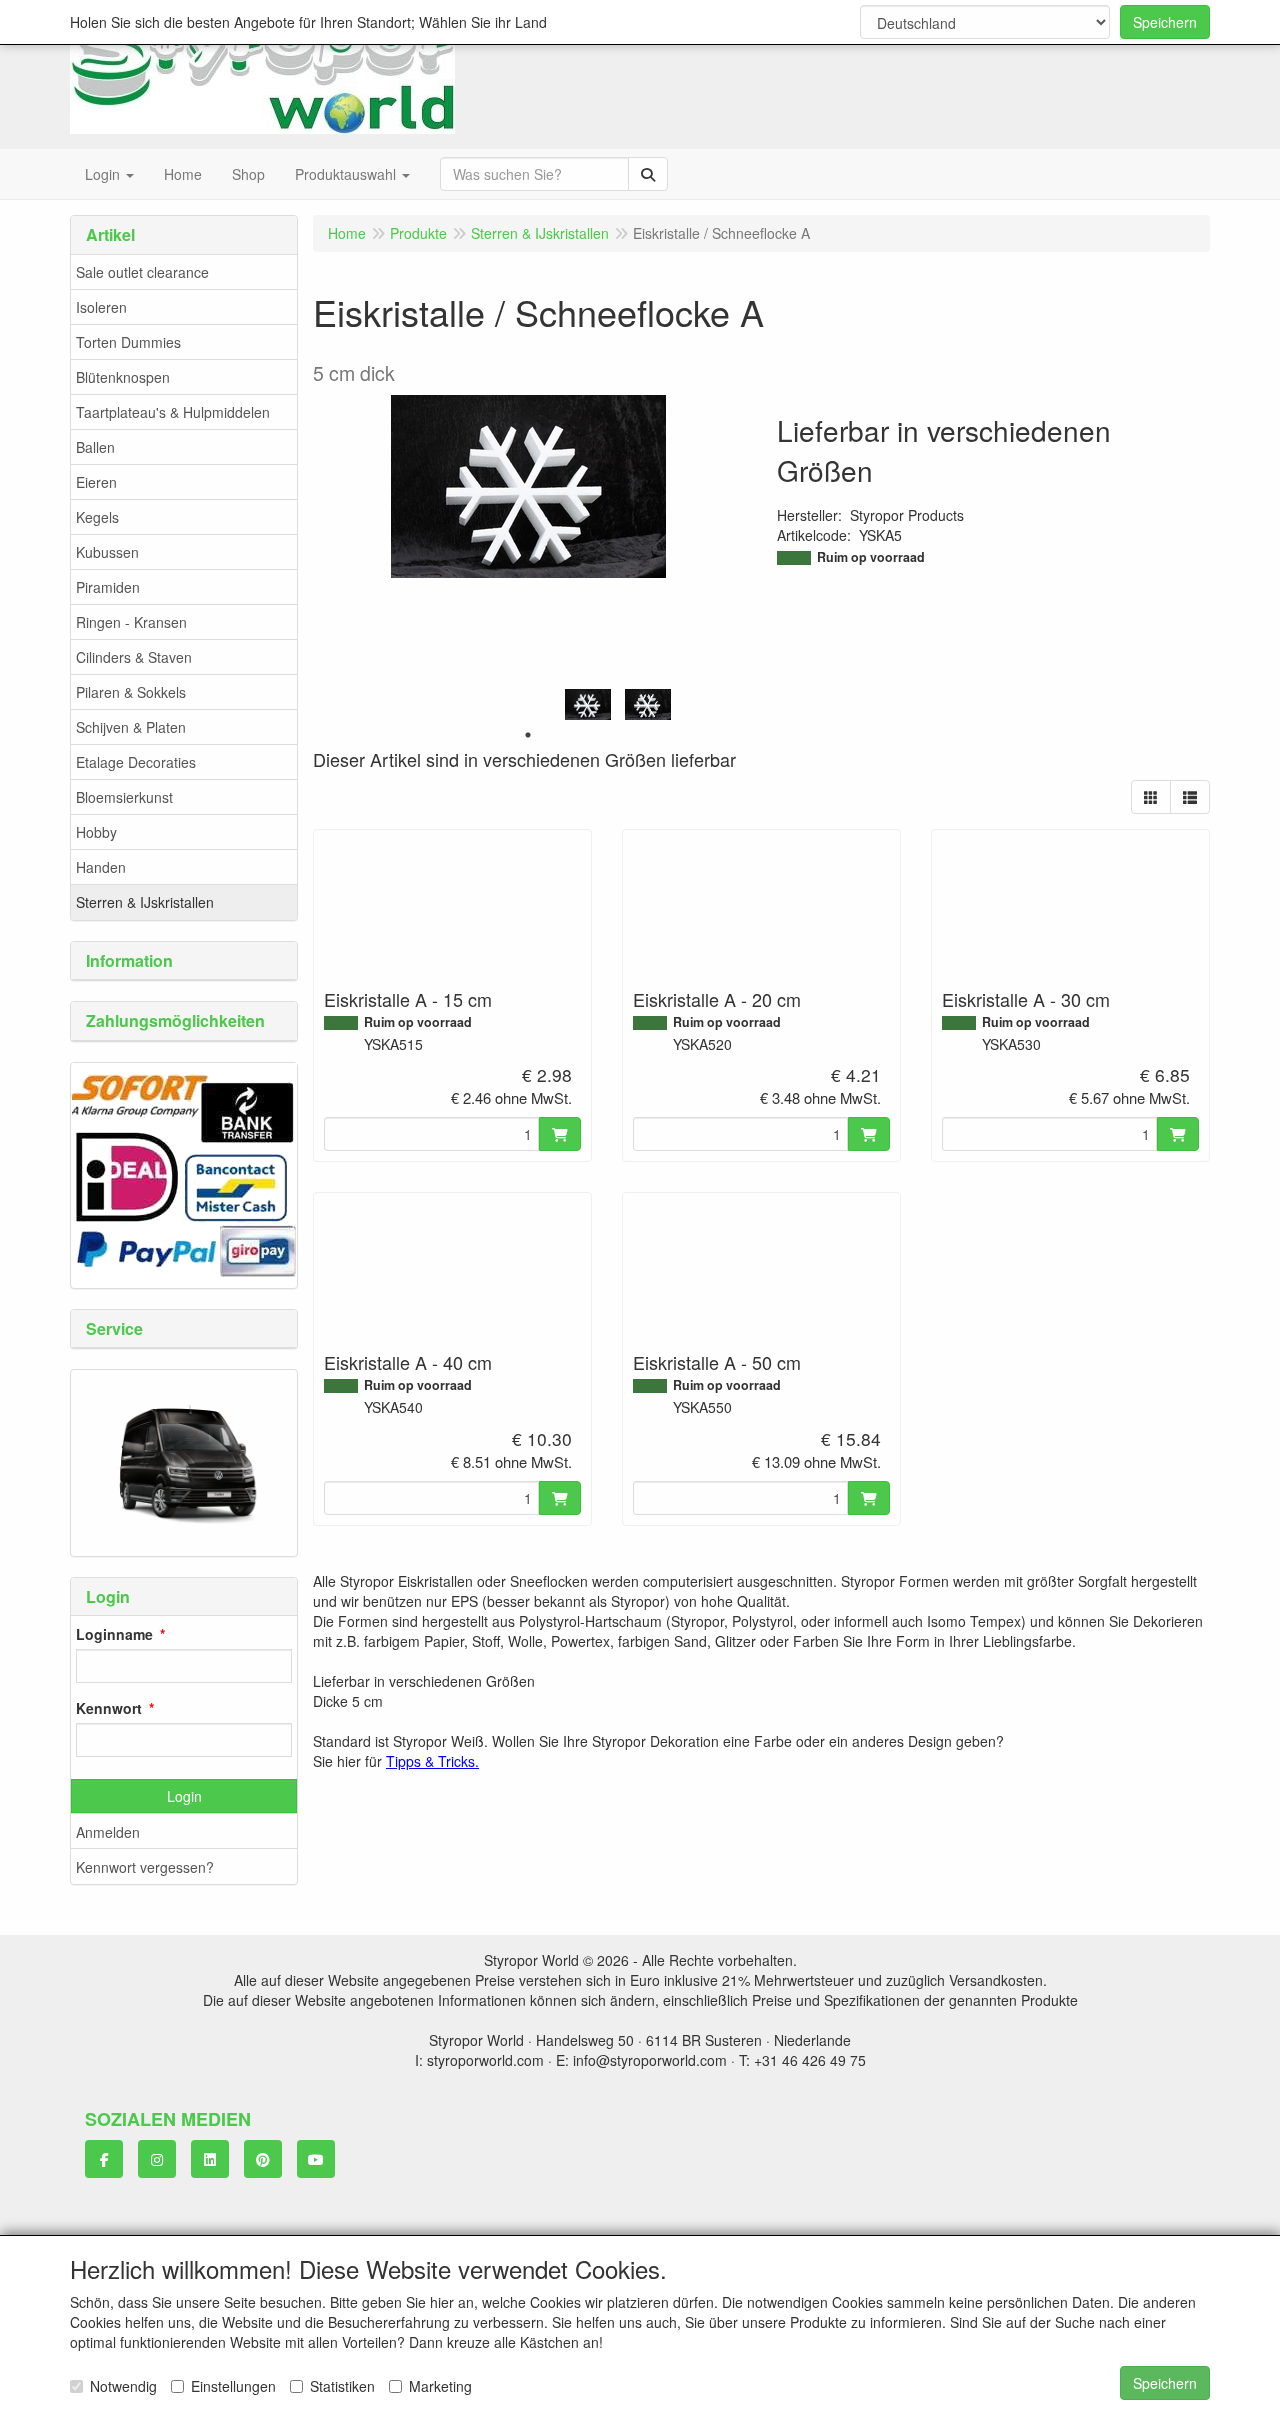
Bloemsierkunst (124, 797)
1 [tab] (528, 735)
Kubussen (107, 552)
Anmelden (108, 1832)
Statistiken (342, 2386)
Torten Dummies (128, 342)
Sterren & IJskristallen (145, 902)
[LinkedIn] (210, 2159)
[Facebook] (104, 2159)
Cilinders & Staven (134, 657)
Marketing (440, 2386)
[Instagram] (157, 2159)
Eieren (96, 482)
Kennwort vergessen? (145, 1867)
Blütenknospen (123, 377)
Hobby (96, 832)
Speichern (1165, 22)
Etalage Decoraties (136, 762)
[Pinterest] (263, 2159)
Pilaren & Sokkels (131, 692)
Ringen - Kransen (131, 622)
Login (184, 1796)
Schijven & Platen (131, 727)
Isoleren (101, 307)
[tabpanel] (588, 704)
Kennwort (109, 1708)
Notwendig (123, 2386)
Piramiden (108, 587)
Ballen (95, 447)
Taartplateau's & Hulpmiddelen (173, 412)
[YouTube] (316, 2159)
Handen (101, 867)
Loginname (114, 1634)
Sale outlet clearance (142, 272)
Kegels (97, 517)
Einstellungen (233, 2386)
